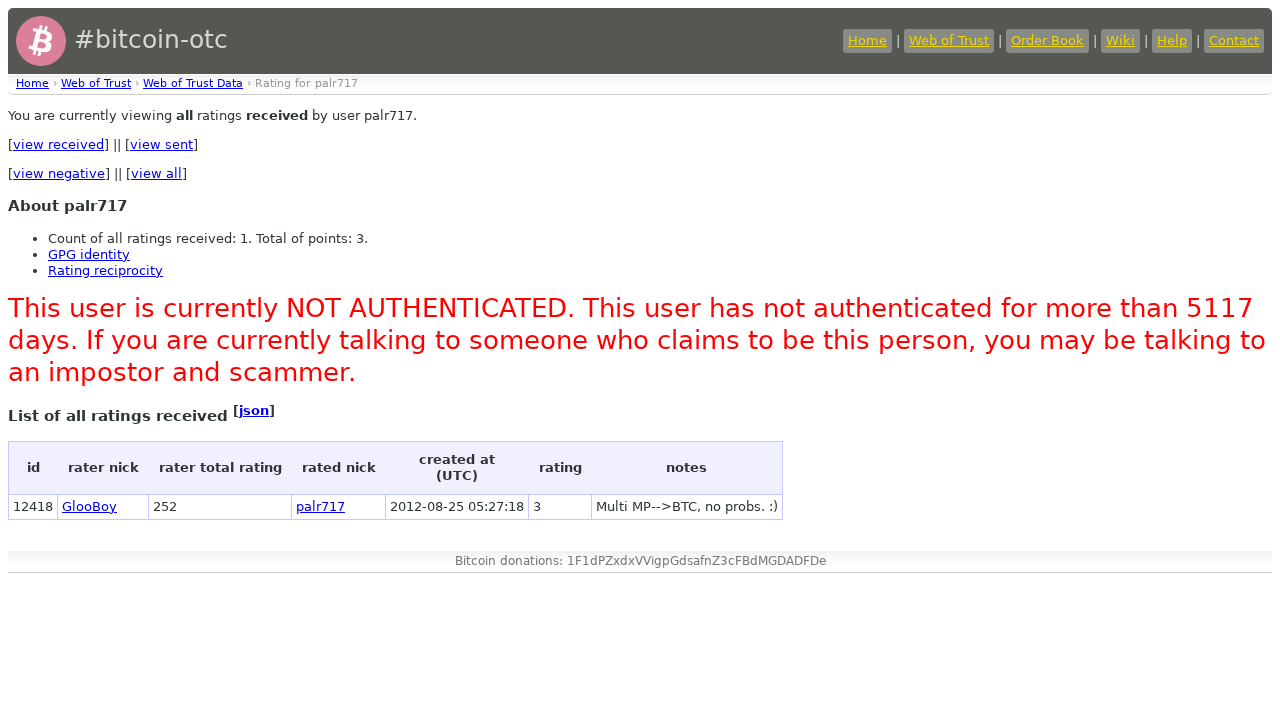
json (254, 410)
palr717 (320, 506)
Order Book (1047, 40)
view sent (161, 144)
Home (867, 40)
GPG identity (89, 254)
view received (58, 144)
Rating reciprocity (105, 270)
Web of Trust (949, 40)
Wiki (1120, 40)
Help (1172, 40)
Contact (1234, 40)
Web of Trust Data (193, 83)
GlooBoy (89, 506)
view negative (59, 173)
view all (156, 173)
